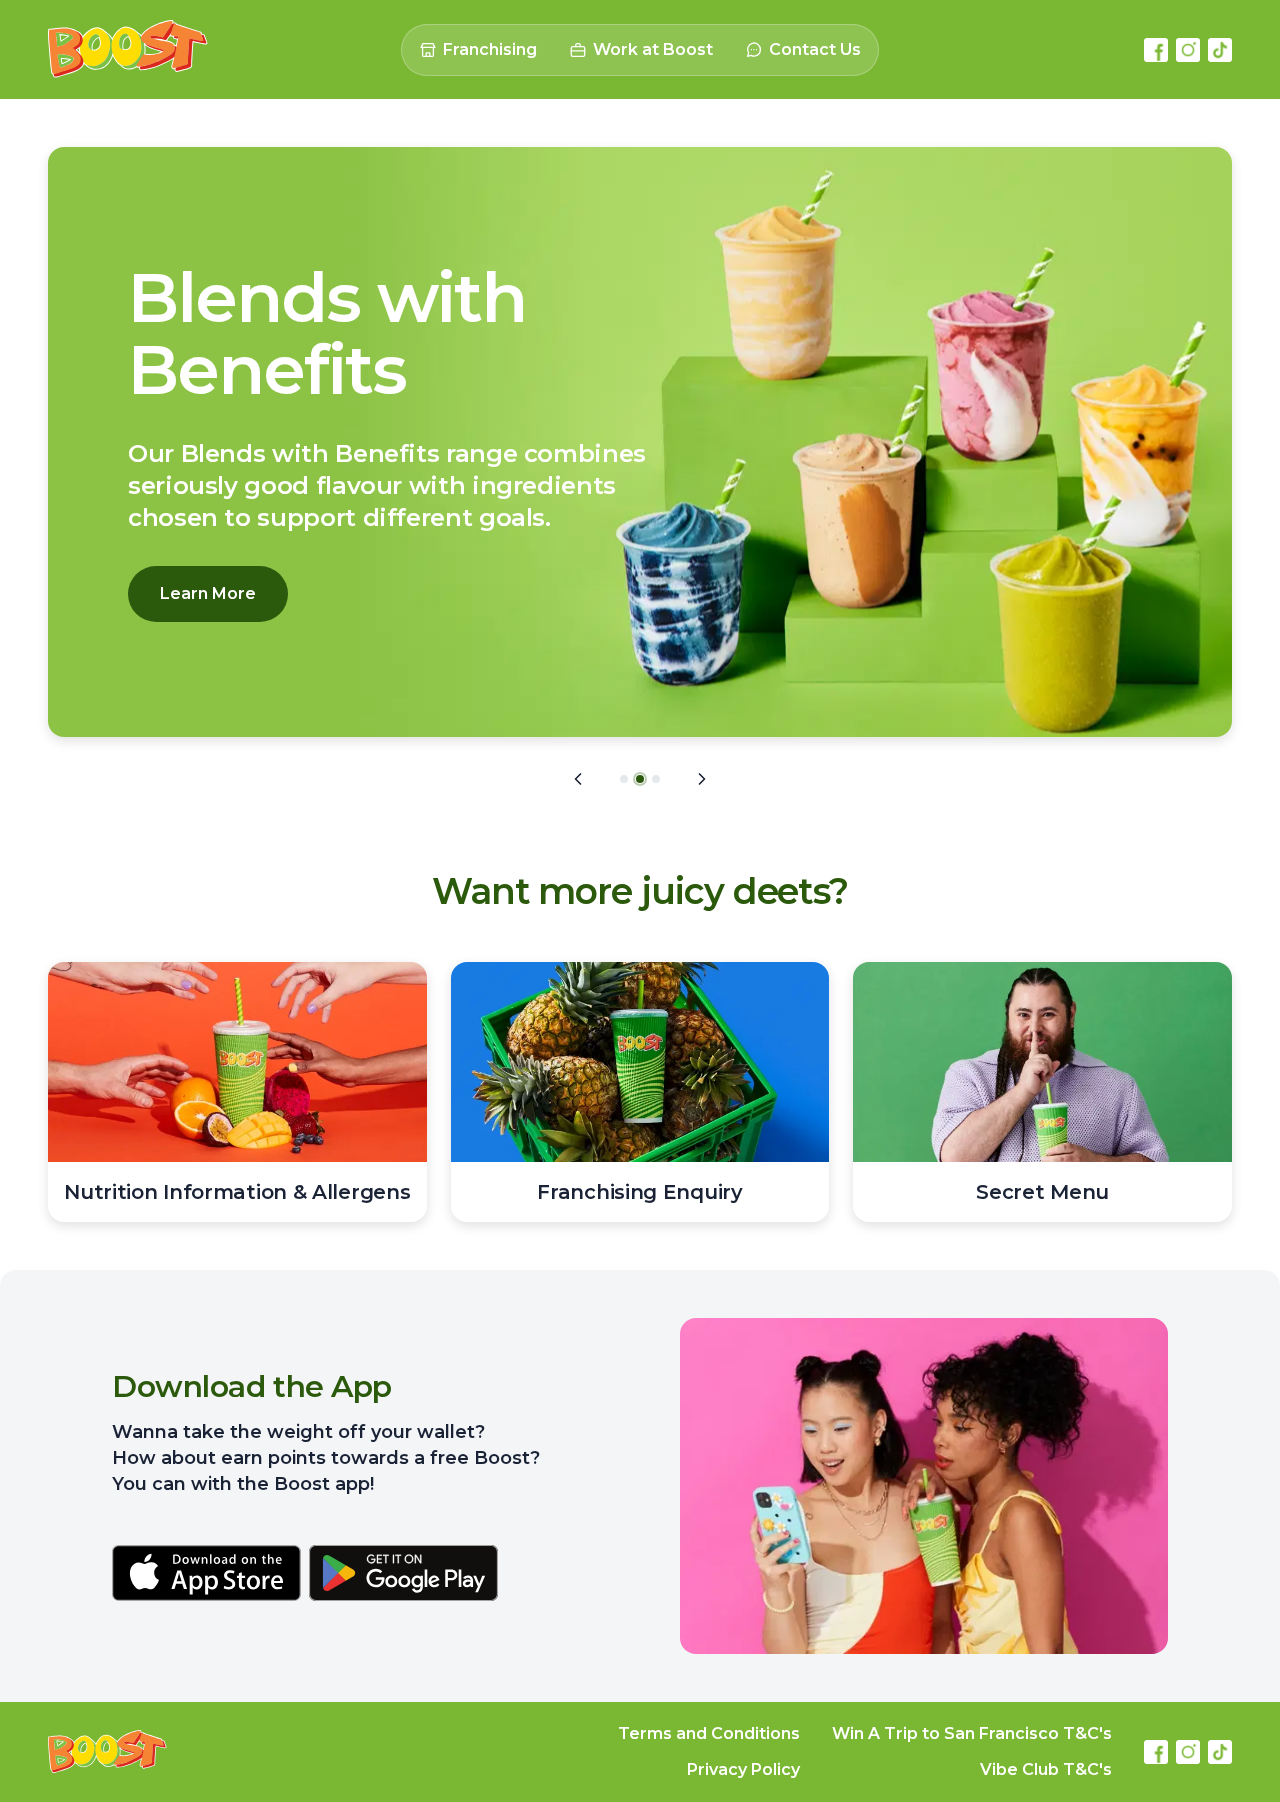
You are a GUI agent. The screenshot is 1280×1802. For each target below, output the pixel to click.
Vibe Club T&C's (1046, 1769)
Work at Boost (653, 49)
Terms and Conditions (709, 1733)
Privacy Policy (743, 1769)
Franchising (490, 49)
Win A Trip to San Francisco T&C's (972, 1733)
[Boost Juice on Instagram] (1188, 50)
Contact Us (815, 49)
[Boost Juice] (128, 49)
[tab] (624, 779)
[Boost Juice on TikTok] (1220, 50)
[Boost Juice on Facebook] (1156, 50)
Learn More (208, 593)
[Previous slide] (578, 779)
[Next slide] (702, 779)
